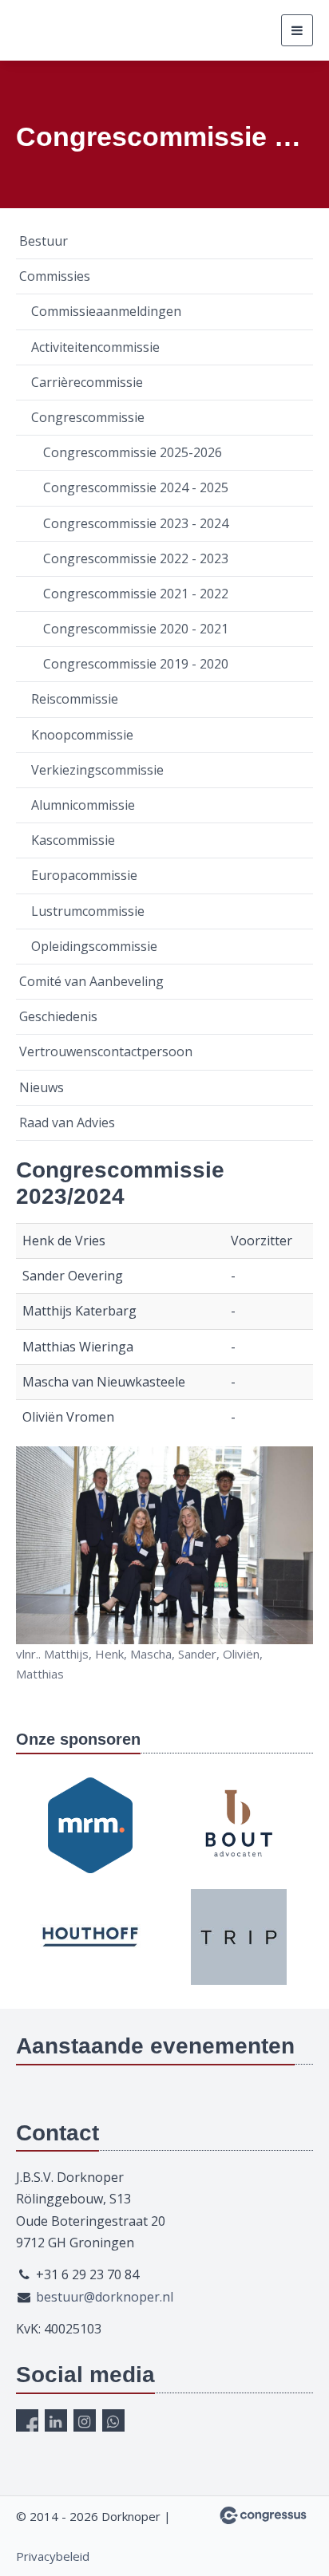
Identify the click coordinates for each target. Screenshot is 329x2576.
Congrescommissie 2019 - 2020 (136, 664)
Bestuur (44, 241)
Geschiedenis (58, 1016)
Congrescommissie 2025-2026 (133, 452)
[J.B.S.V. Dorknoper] (96, 30)
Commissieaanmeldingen (106, 311)
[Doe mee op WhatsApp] (113, 2420)
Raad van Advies (67, 1122)
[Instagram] (85, 2420)
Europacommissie (84, 875)
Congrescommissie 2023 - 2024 (136, 523)
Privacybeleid (53, 2556)
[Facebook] (27, 2420)
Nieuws (42, 1087)
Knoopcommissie (82, 735)
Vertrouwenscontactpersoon (106, 1051)
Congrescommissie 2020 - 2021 (136, 629)
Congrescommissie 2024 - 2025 (136, 487)
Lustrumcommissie (88, 911)
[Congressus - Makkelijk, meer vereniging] (263, 2515)
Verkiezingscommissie (97, 770)
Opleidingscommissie (94, 946)
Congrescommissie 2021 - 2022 (136, 594)
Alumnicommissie (83, 805)
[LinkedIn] (56, 2420)
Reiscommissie (75, 699)
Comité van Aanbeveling (91, 981)
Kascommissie (73, 840)
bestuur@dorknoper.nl (105, 2297)
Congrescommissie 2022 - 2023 (136, 558)
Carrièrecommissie (87, 382)
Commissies (55, 276)
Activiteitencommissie (95, 347)
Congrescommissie (88, 417)
